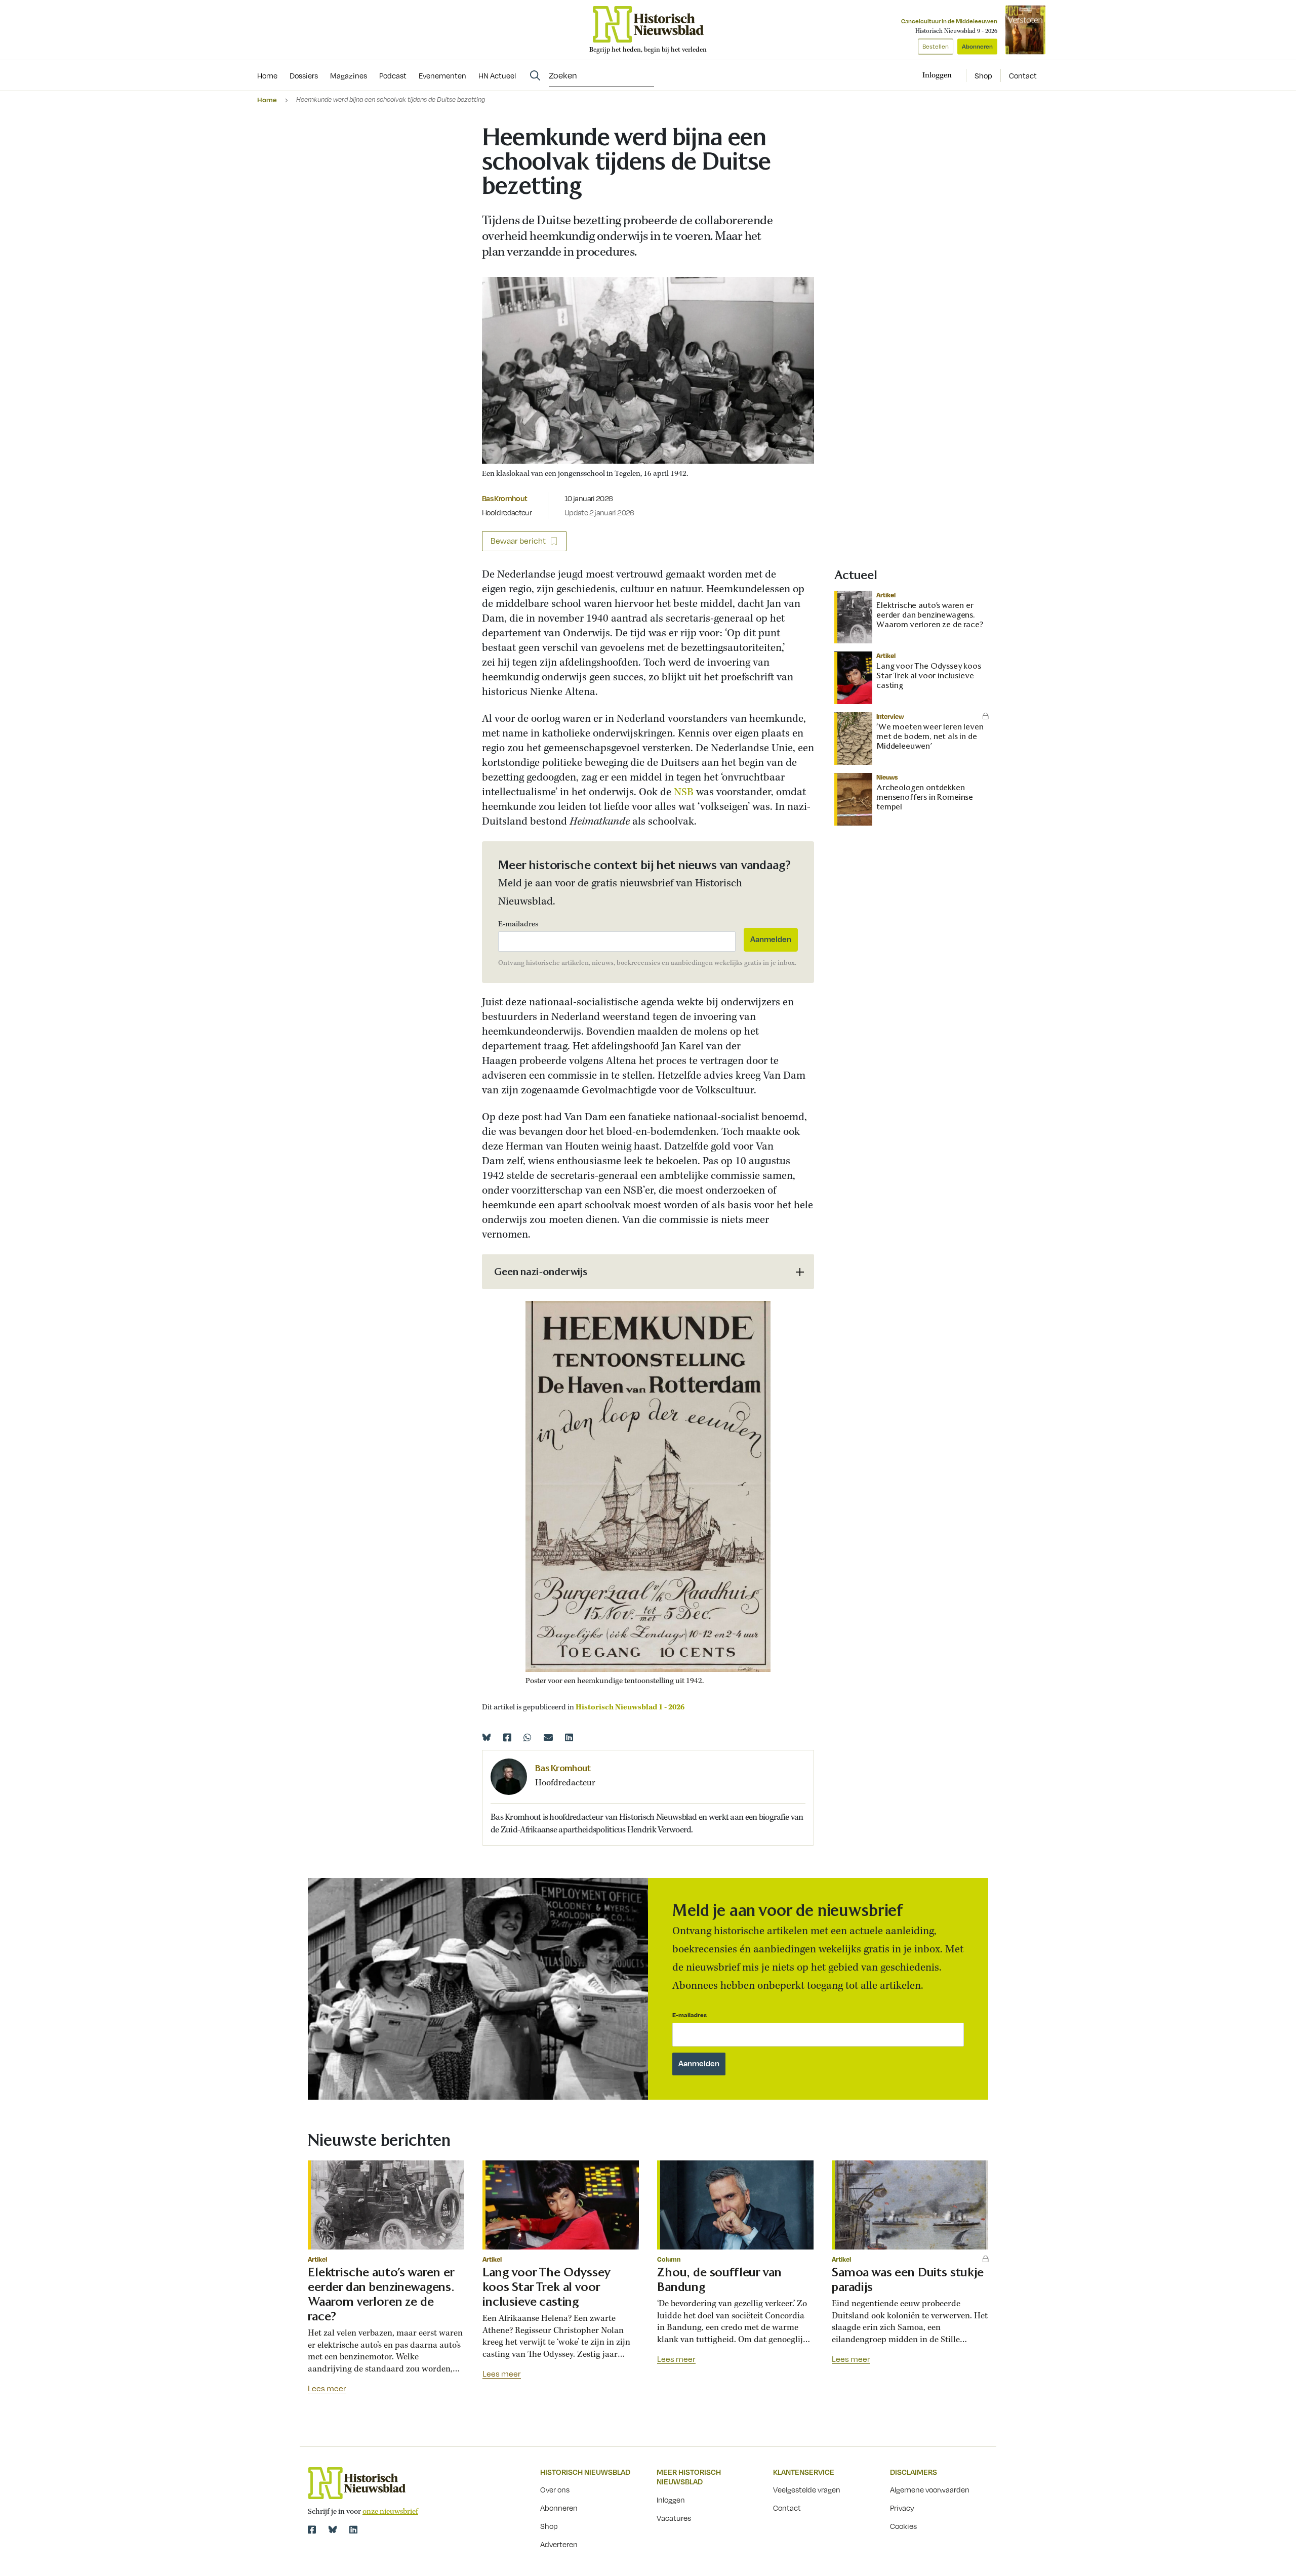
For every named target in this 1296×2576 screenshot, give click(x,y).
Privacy (902, 2508)
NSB (685, 792)
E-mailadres (518, 924)
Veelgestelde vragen (807, 2489)
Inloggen (671, 2500)
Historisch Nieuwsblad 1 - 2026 (630, 1707)
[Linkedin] (569, 1737)
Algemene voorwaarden (930, 2489)
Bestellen (936, 46)
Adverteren (559, 2544)
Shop (983, 75)
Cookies (903, 2526)
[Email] (548, 1737)
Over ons (555, 2489)
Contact (1023, 75)
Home (267, 99)
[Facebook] (507, 1737)
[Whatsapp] (528, 1737)
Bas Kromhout (504, 498)
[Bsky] (333, 2529)
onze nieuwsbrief (390, 2512)
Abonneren (977, 46)
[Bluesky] (487, 1737)
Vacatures (674, 2518)
